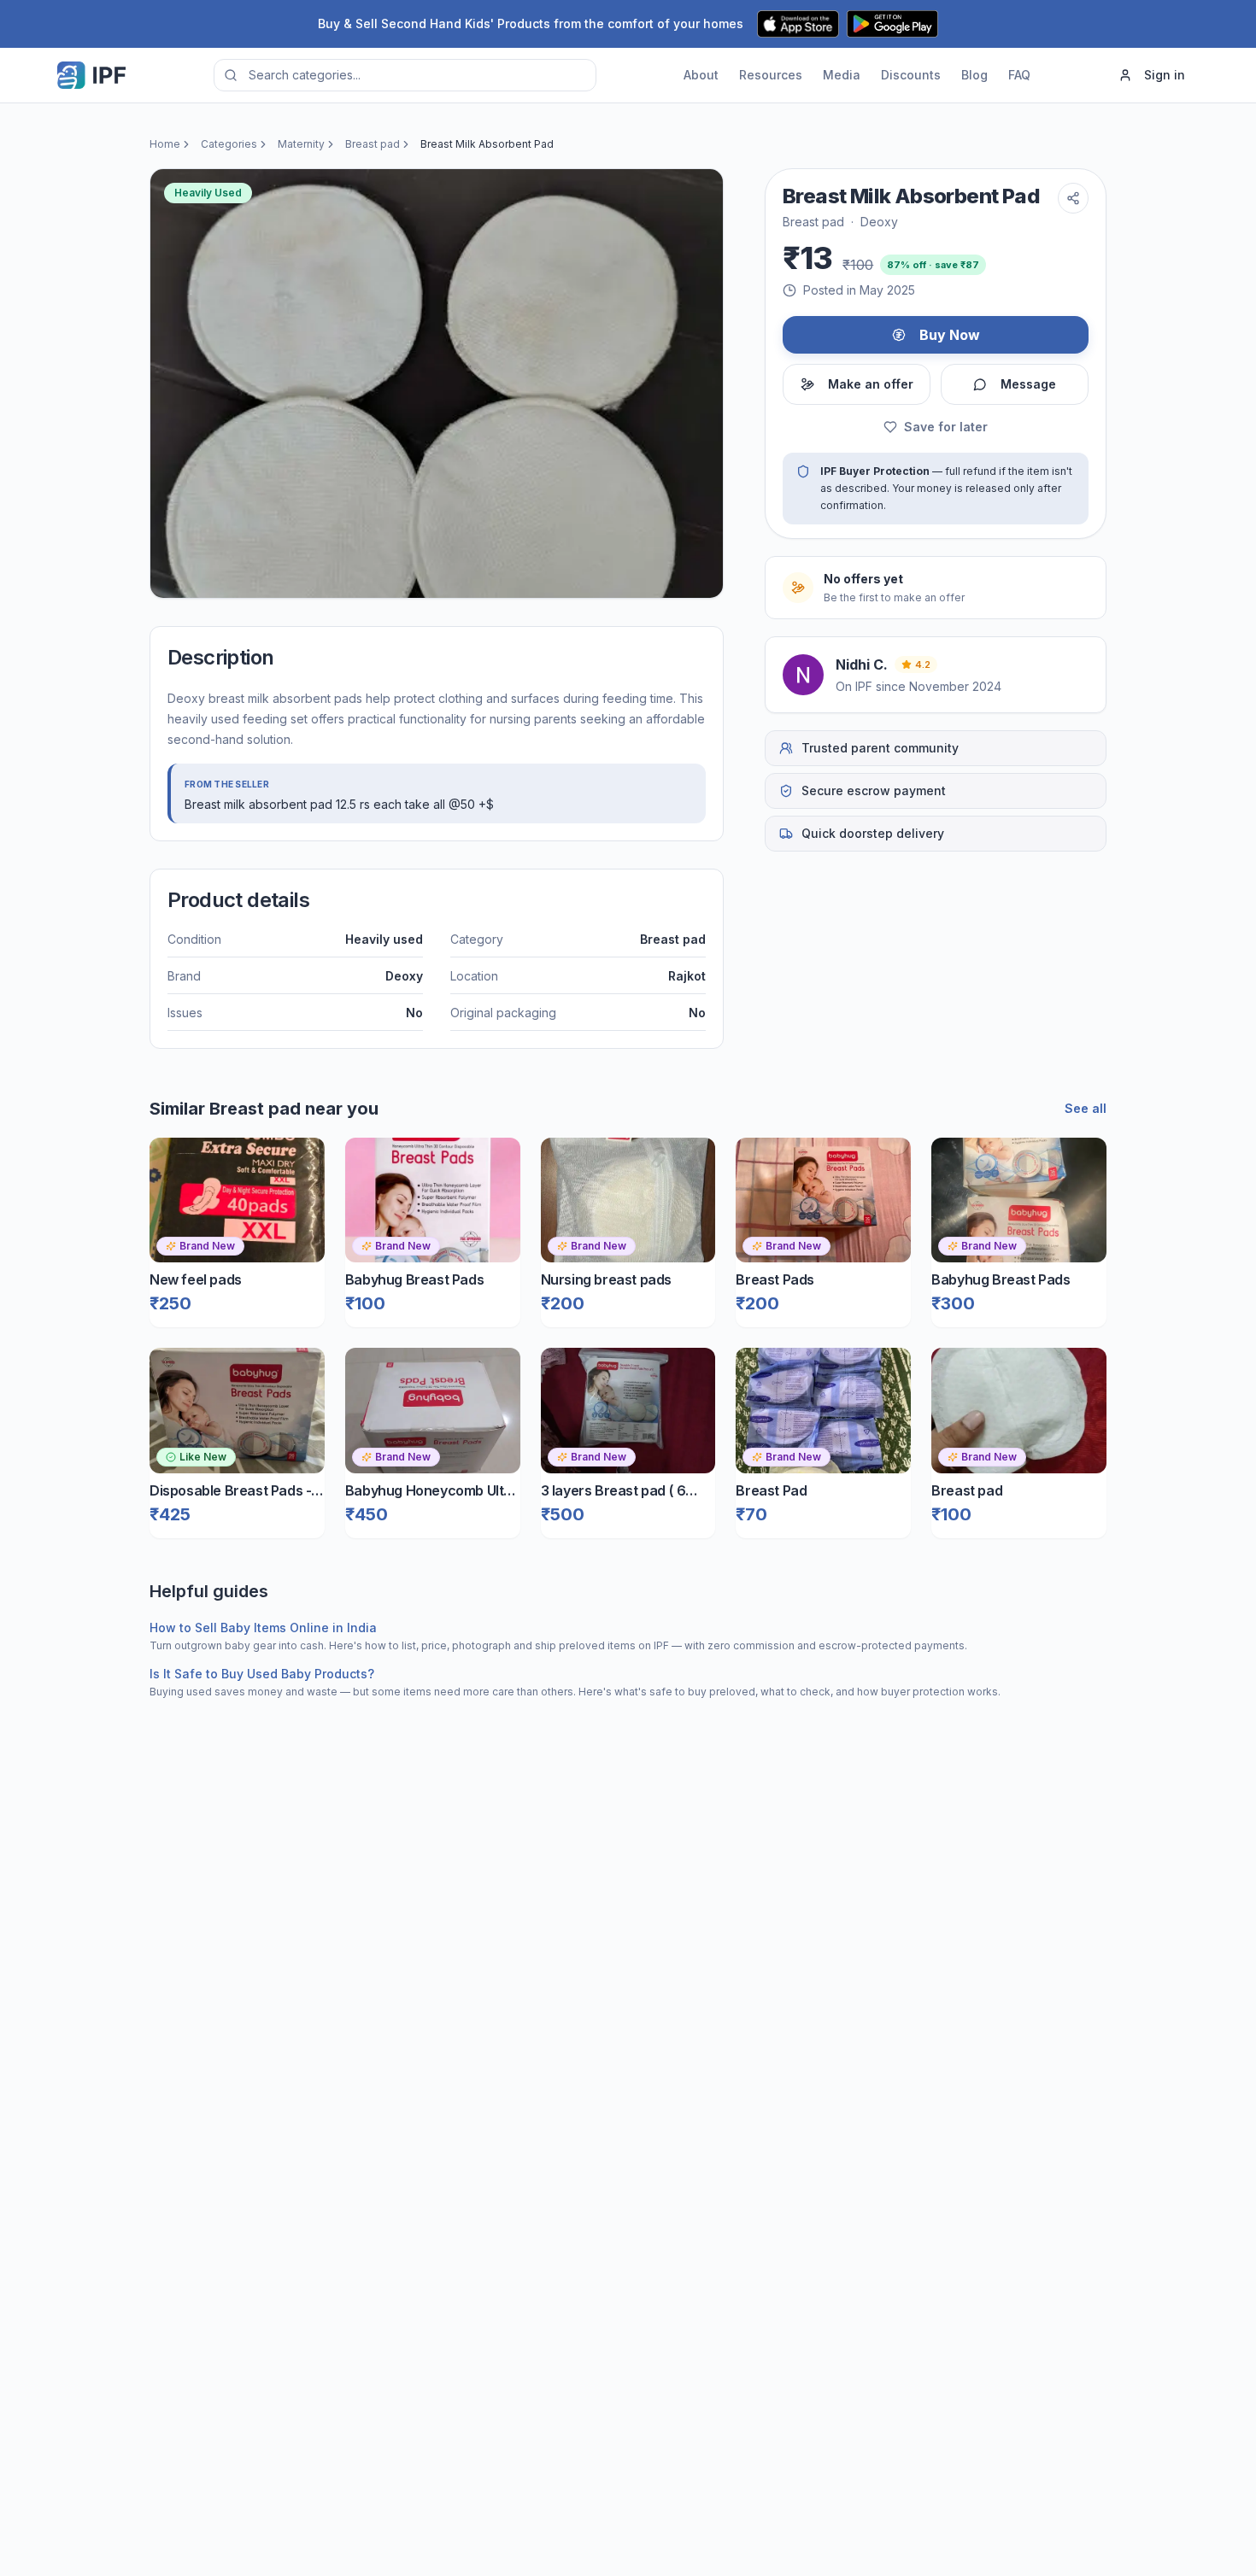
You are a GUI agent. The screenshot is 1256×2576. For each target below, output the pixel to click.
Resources (771, 75)
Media (842, 75)
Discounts (911, 75)
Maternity (301, 144)
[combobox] (405, 75)
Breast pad (373, 144)
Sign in (1165, 75)
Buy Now (950, 335)
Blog (974, 75)
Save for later (946, 427)
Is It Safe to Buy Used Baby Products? (262, 1674)
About (701, 75)
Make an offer (871, 384)
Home (165, 144)
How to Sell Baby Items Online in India (263, 1628)
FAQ (1019, 75)
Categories (229, 144)
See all (1086, 1108)
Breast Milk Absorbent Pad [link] (487, 144)
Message (1028, 384)
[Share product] (1073, 198)
